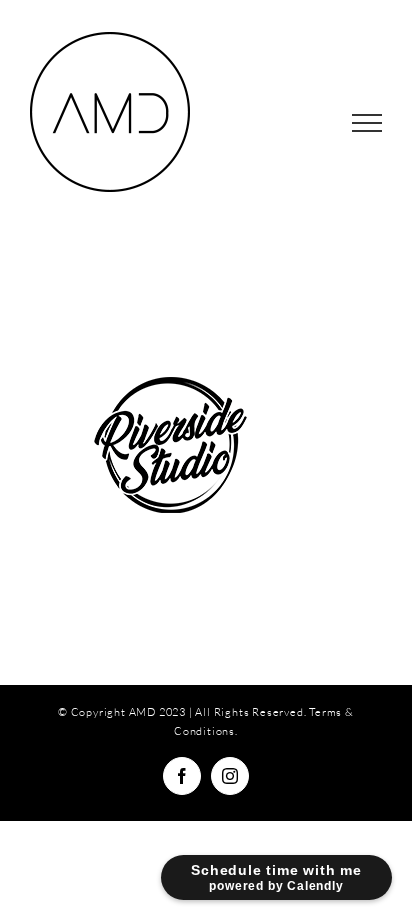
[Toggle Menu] (367, 123)
